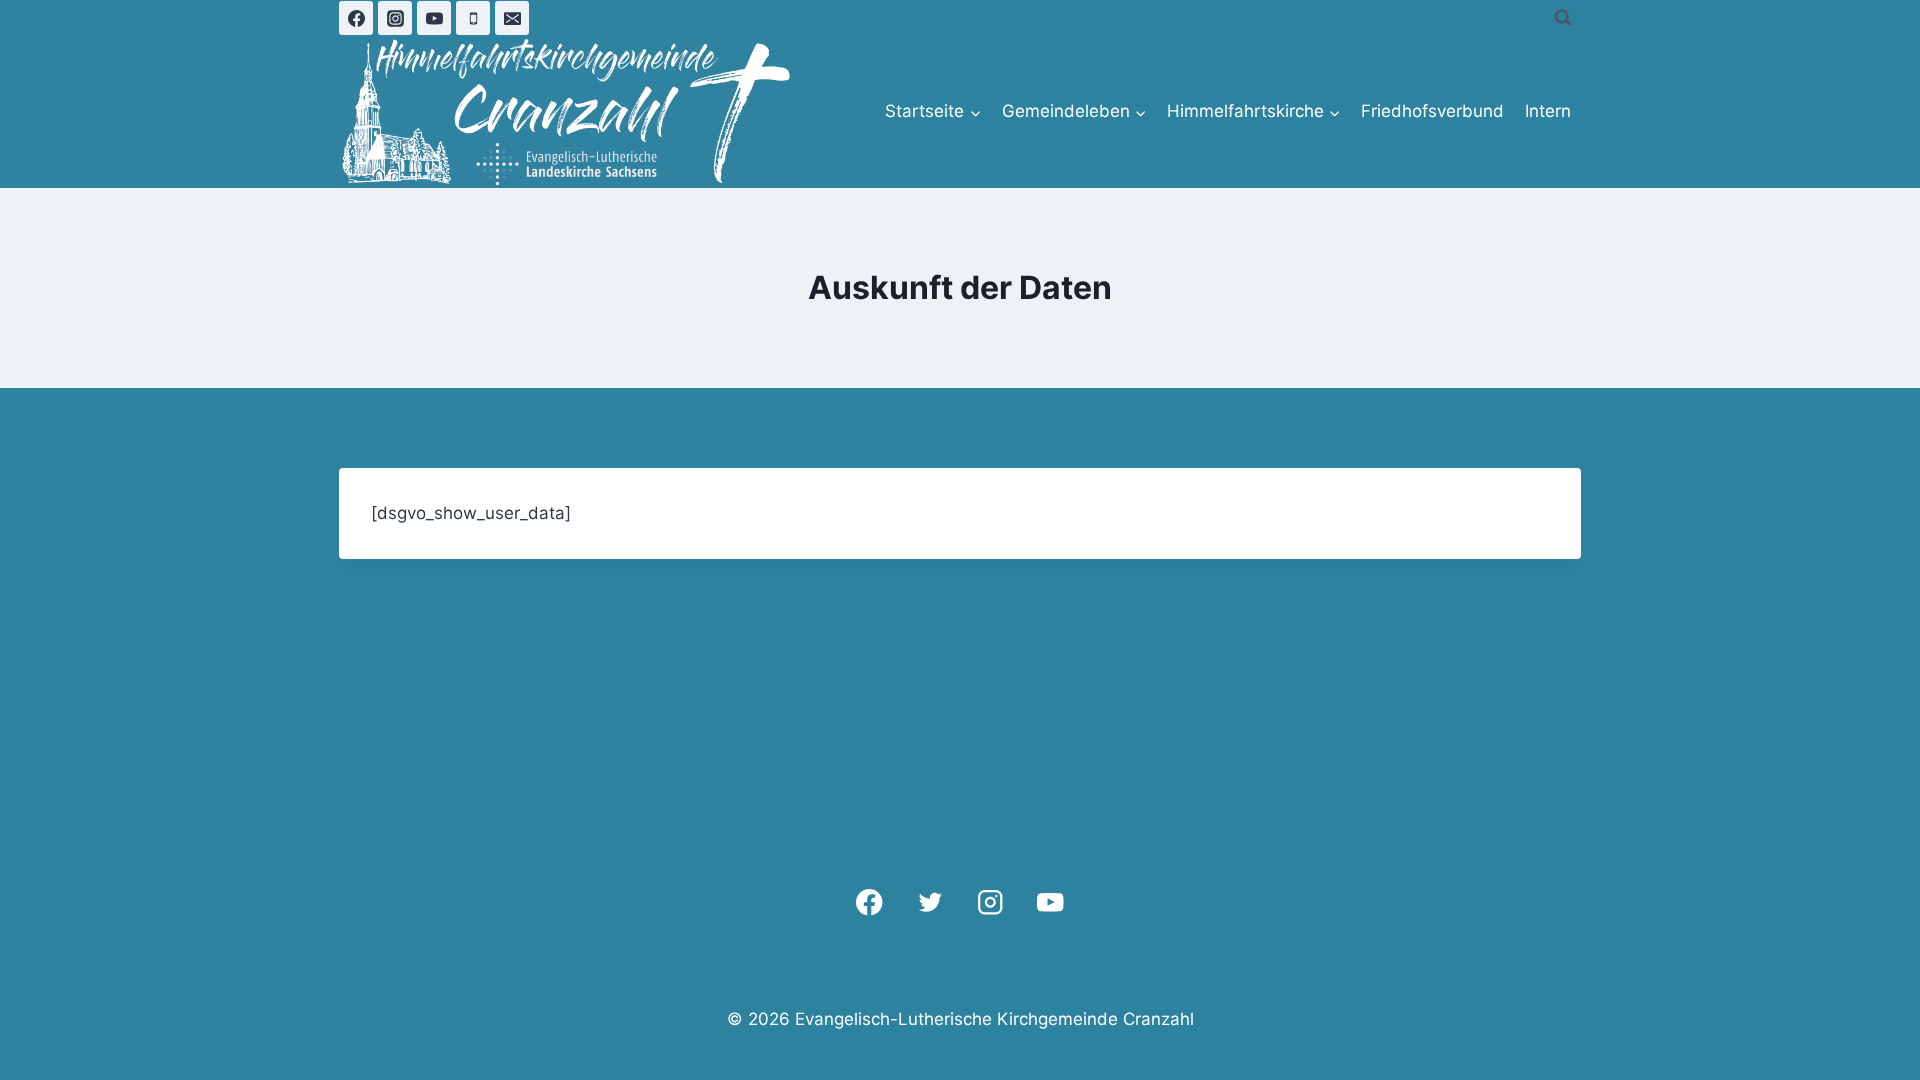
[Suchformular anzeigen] (1563, 18)
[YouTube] (434, 18)
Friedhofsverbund (1432, 111)
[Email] (512, 18)
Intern (1548, 111)
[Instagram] (395, 18)
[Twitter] (929, 902)
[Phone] (473, 18)
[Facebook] (356, 18)
